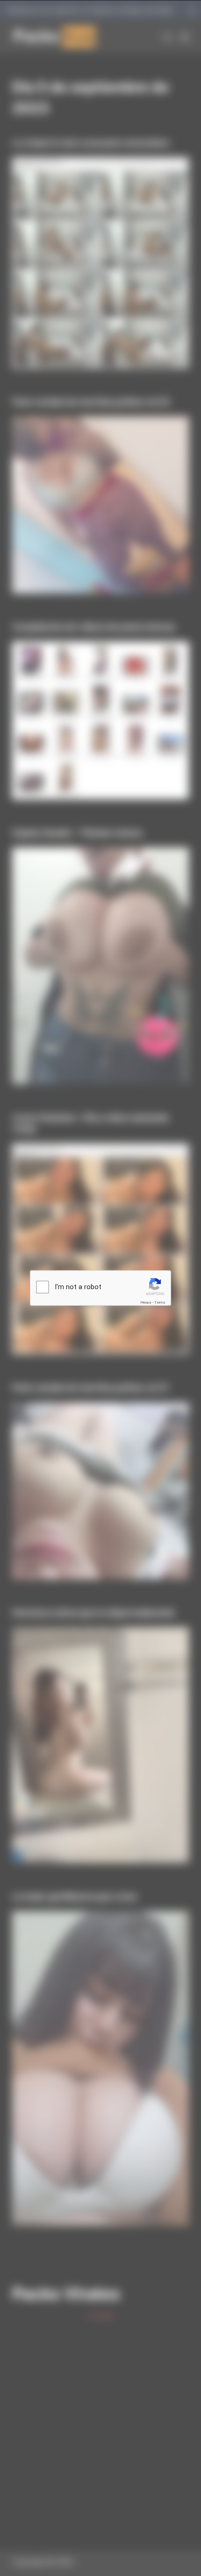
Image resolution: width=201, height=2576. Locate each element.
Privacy (146, 1302)
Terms (160, 1302)
